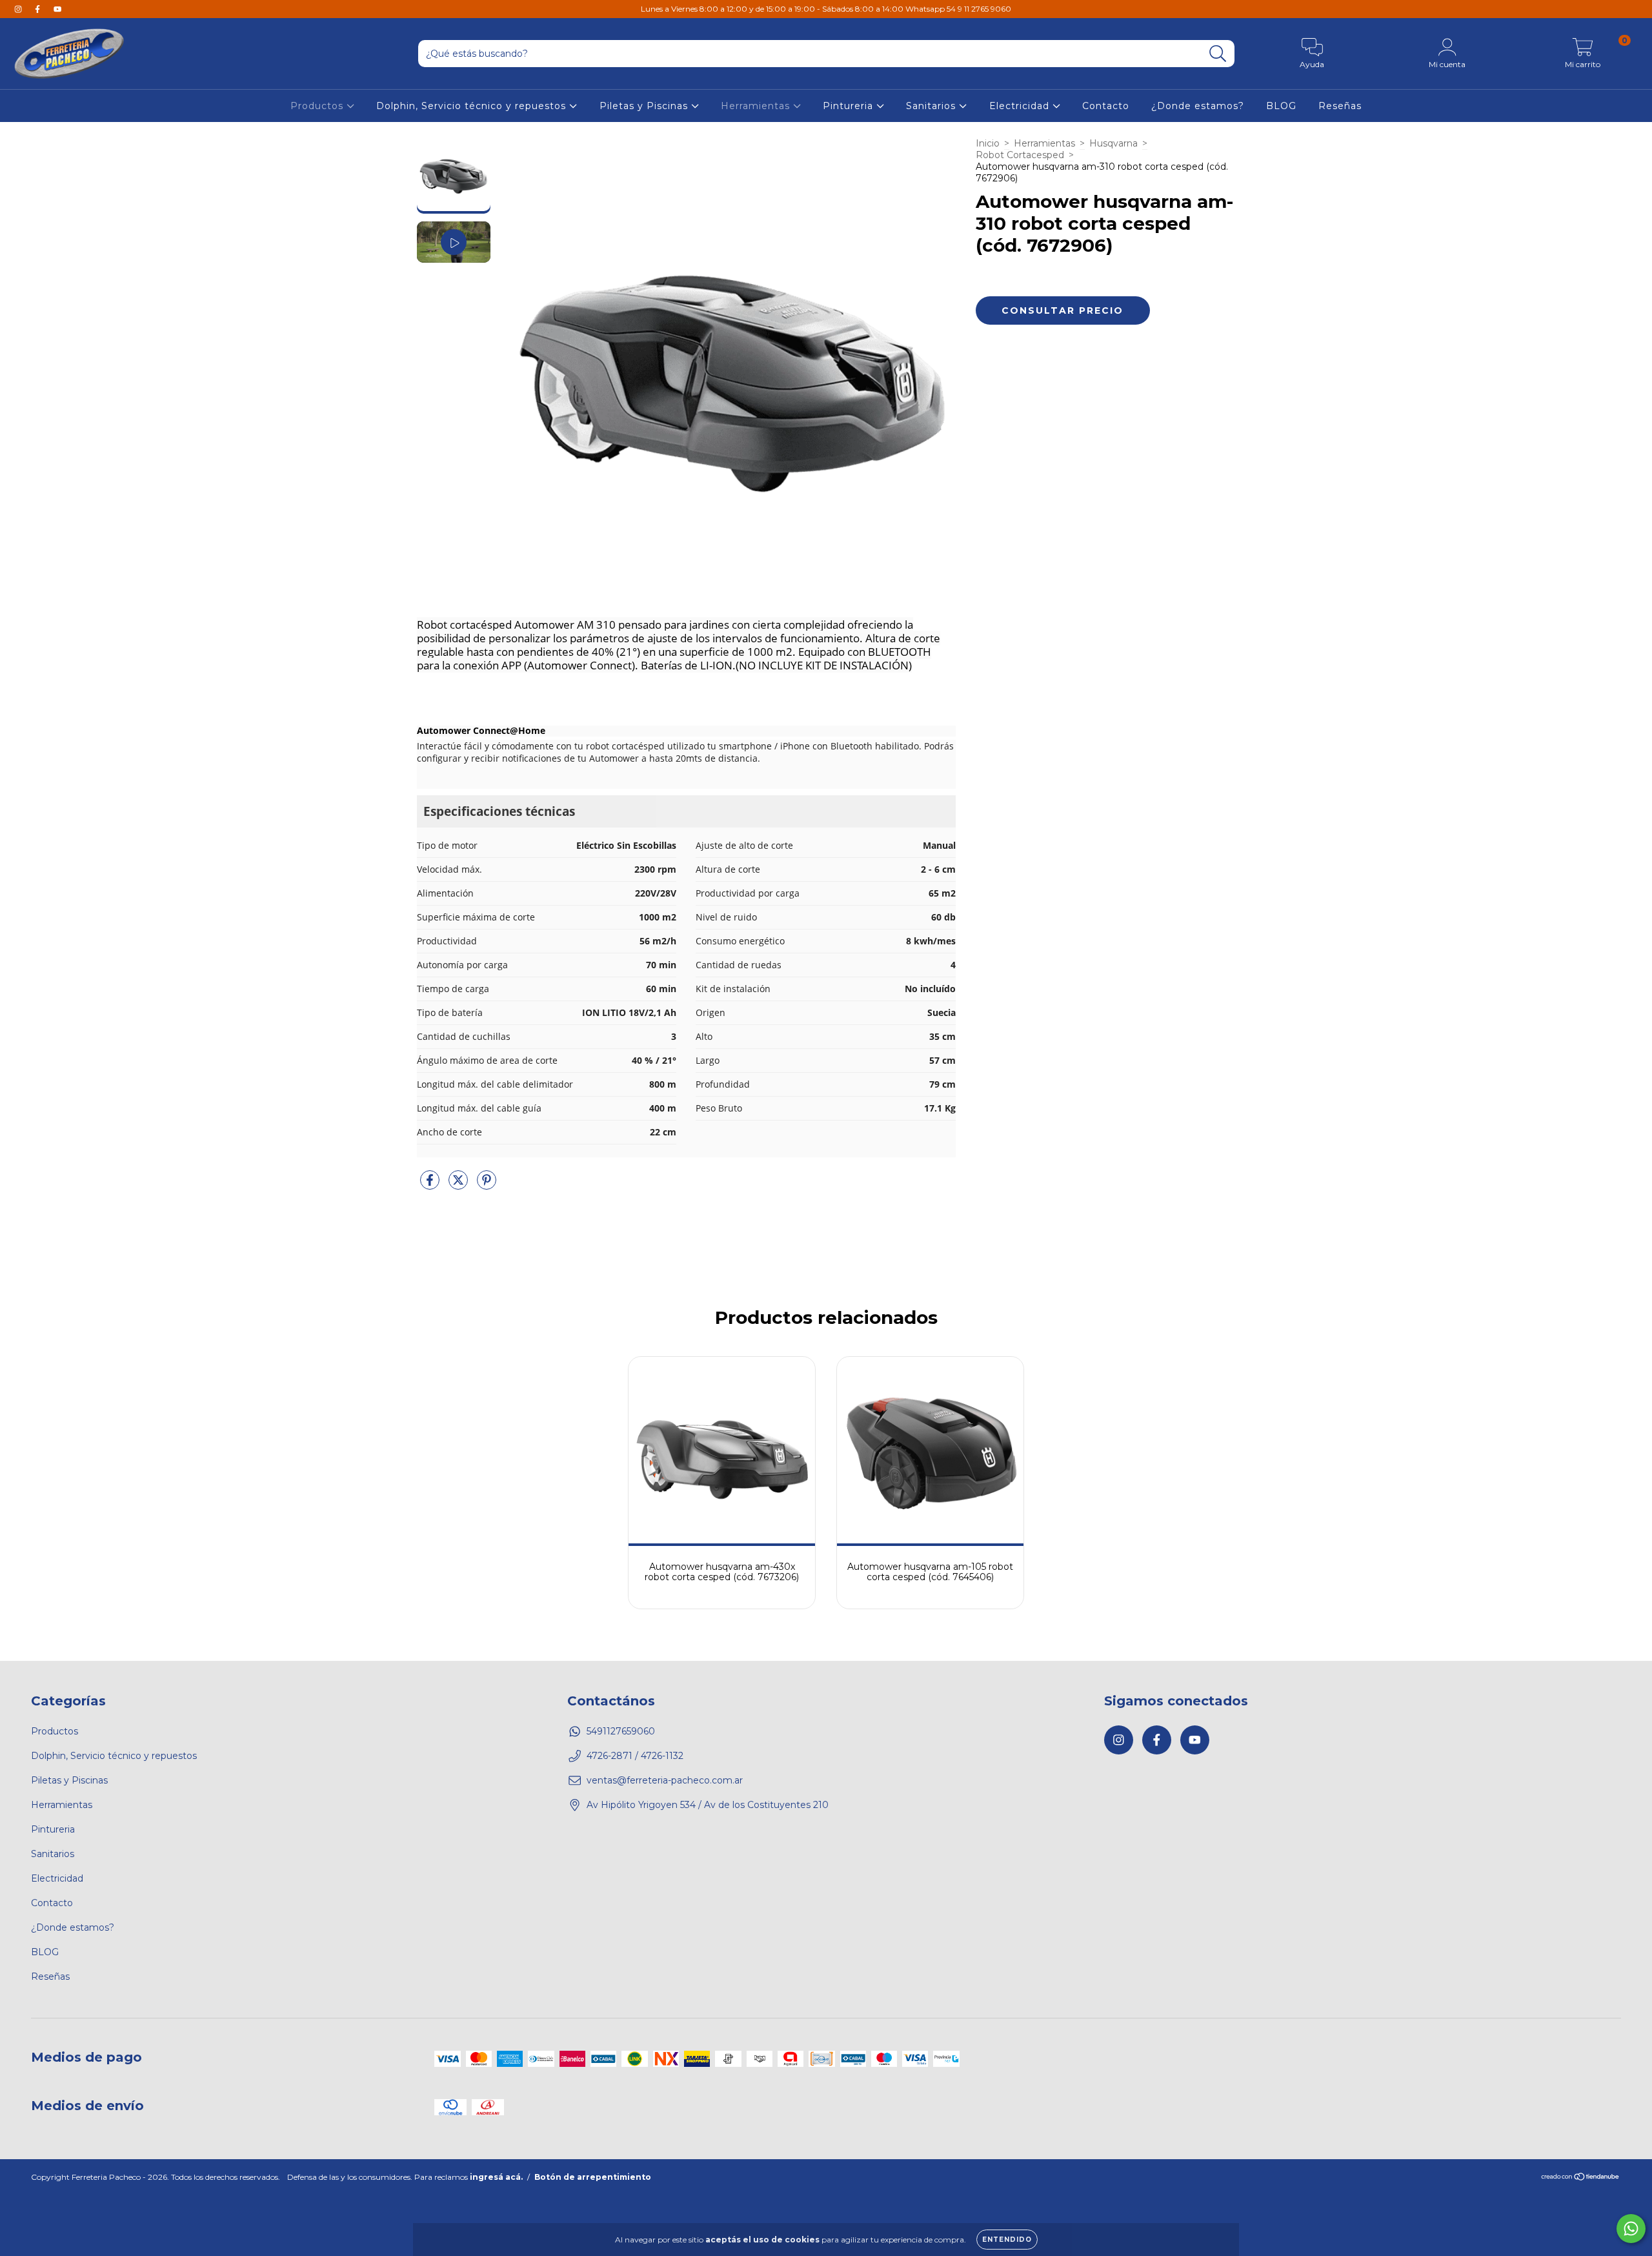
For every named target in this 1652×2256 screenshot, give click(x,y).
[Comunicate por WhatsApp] (1631, 2229)
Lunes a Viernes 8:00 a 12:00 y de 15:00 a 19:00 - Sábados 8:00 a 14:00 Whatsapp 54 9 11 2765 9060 (826, 9)
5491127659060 (621, 1731)
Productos (318, 106)
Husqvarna (1113, 143)
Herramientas (757, 106)
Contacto (1106, 106)
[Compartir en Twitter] (459, 1186)
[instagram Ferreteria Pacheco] (19, 9)
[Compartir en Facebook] (431, 1186)
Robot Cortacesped (1020, 155)
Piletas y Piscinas (645, 106)
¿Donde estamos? (1198, 106)
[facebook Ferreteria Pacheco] (39, 9)
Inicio (988, 143)
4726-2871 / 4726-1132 (635, 1756)
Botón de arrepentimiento (593, 2177)
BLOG (1281, 106)
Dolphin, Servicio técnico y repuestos (473, 106)
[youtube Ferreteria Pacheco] (57, 9)
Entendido (1007, 2240)
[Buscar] (1218, 54)
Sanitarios (932, 106)
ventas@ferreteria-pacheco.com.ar (665, 1780)
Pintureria (850, 106)
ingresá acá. (496, 2177)
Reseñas (1340, 106)
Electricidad (1021, 106)
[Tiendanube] (1581, 2178)
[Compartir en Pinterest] (487, 1186)
